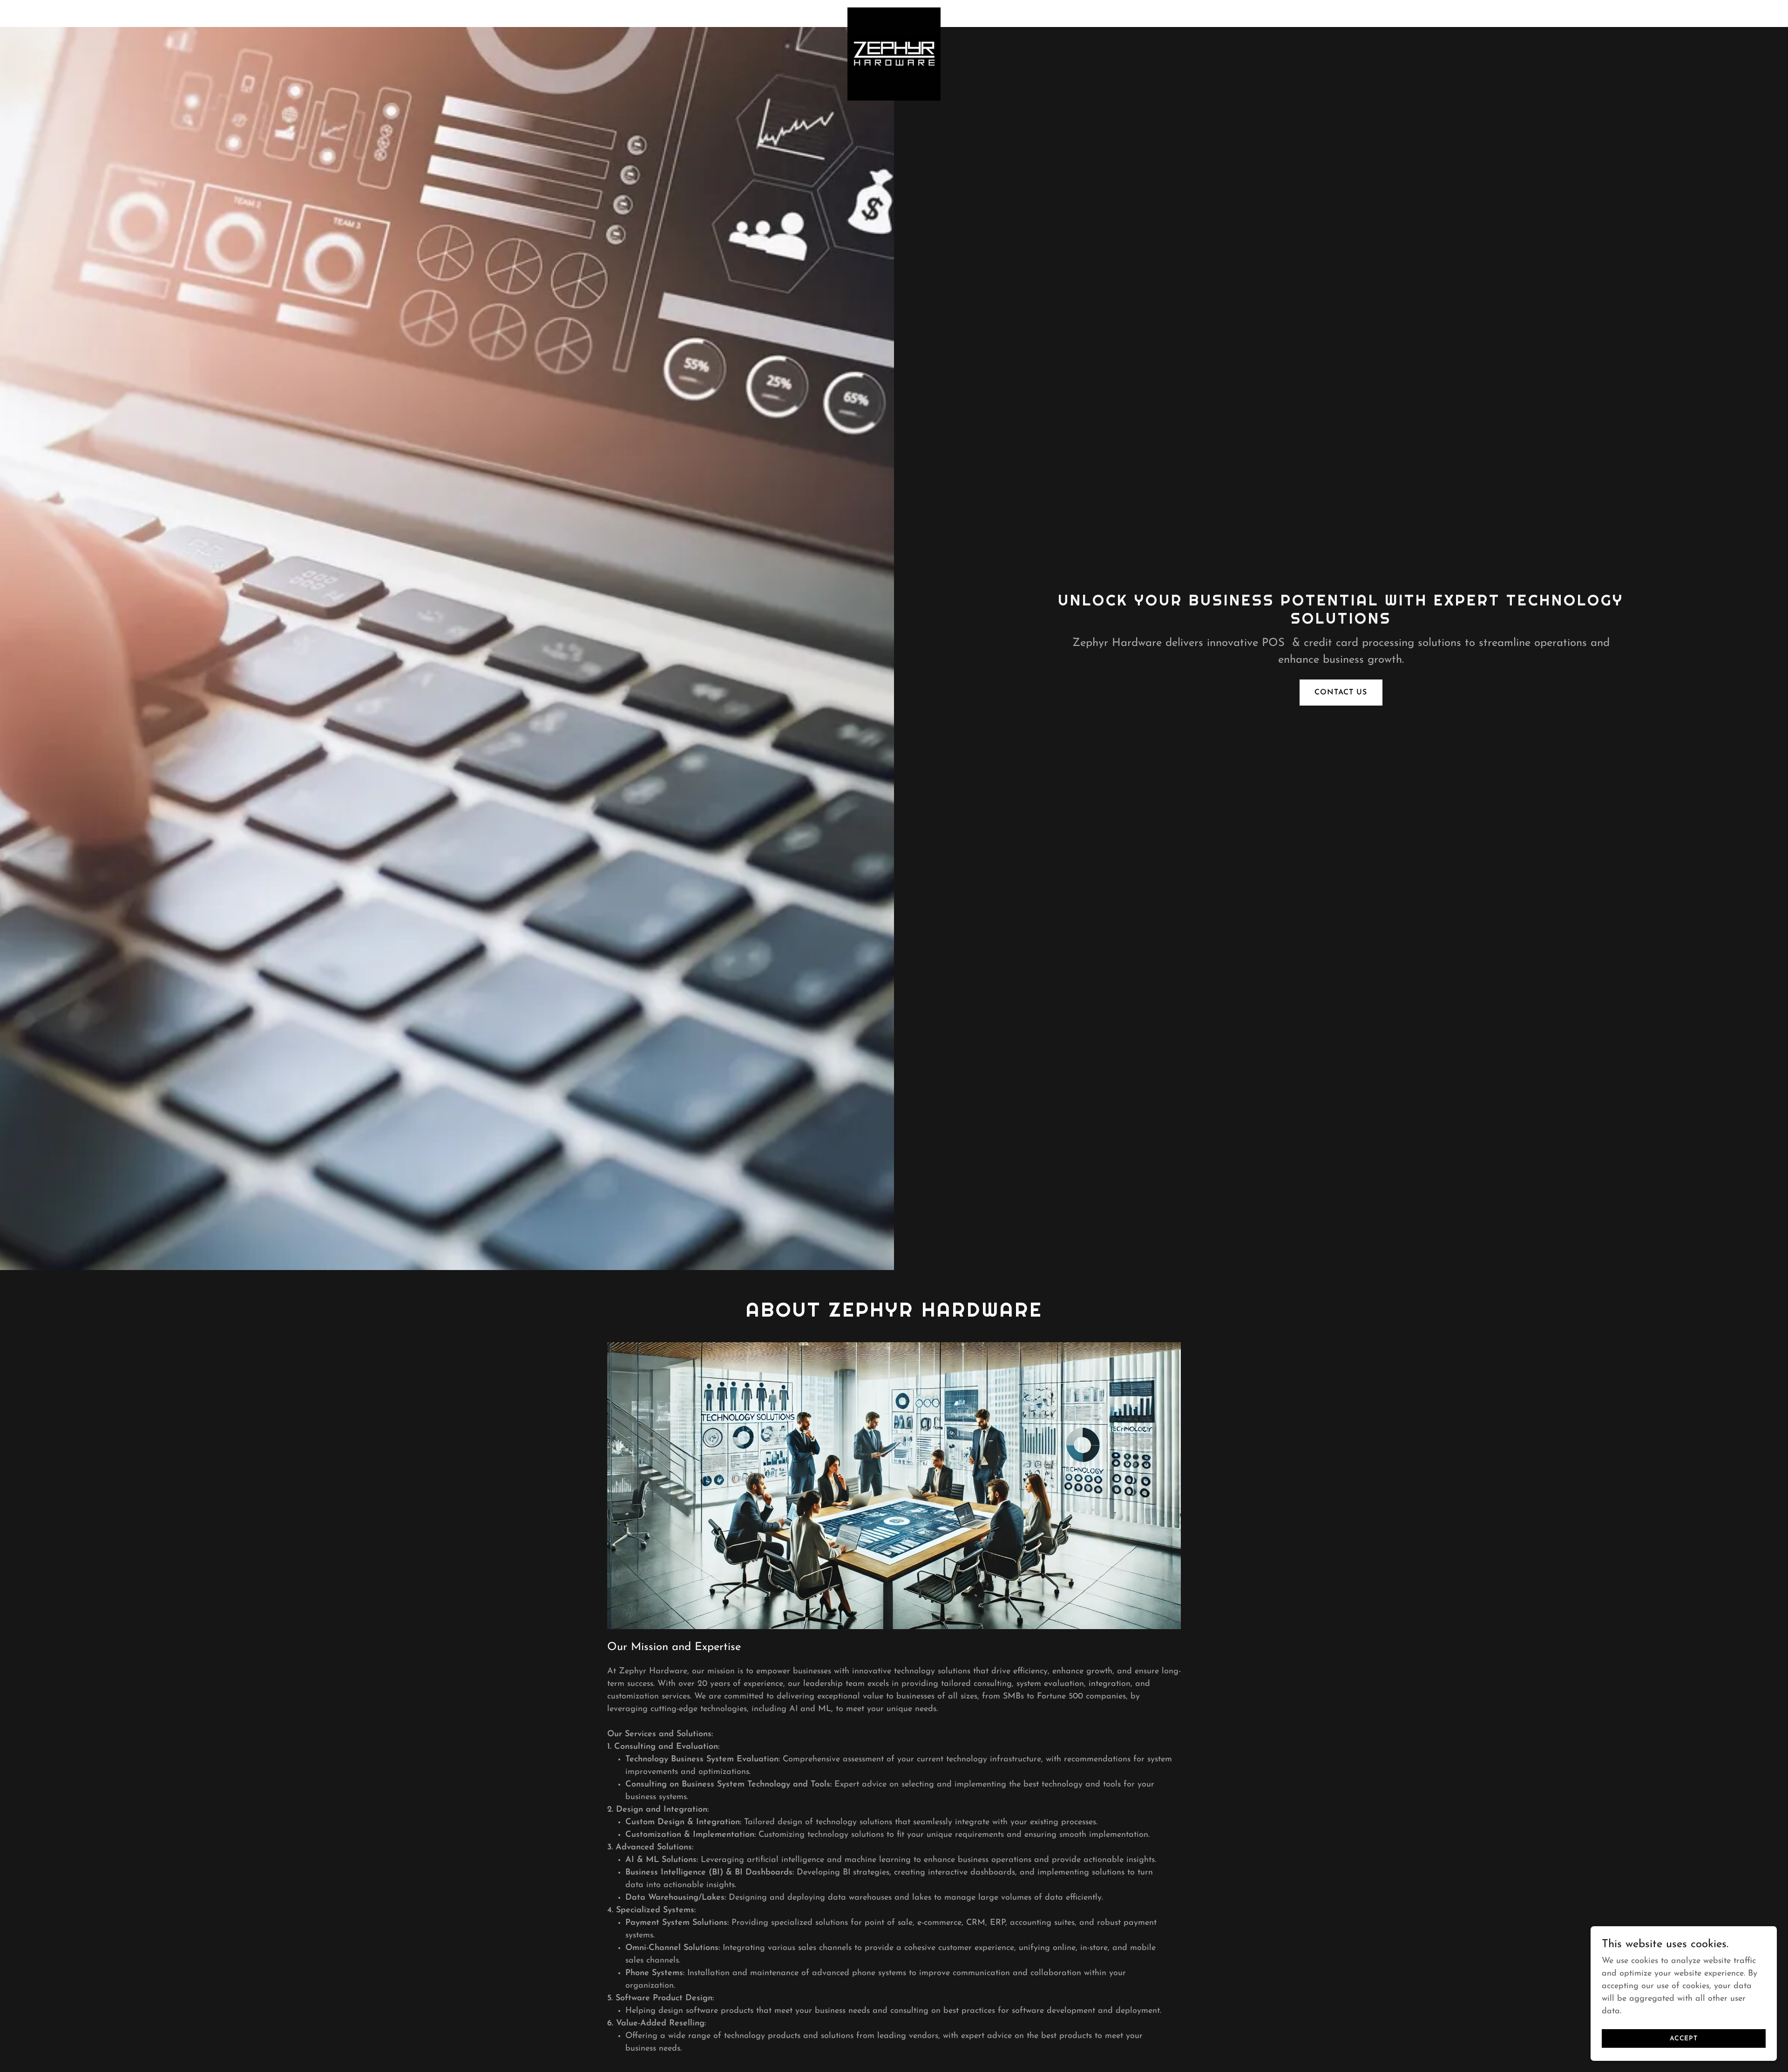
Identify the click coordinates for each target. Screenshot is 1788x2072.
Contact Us (1341, 693)
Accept (1684, 2039)
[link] (894, 12)
